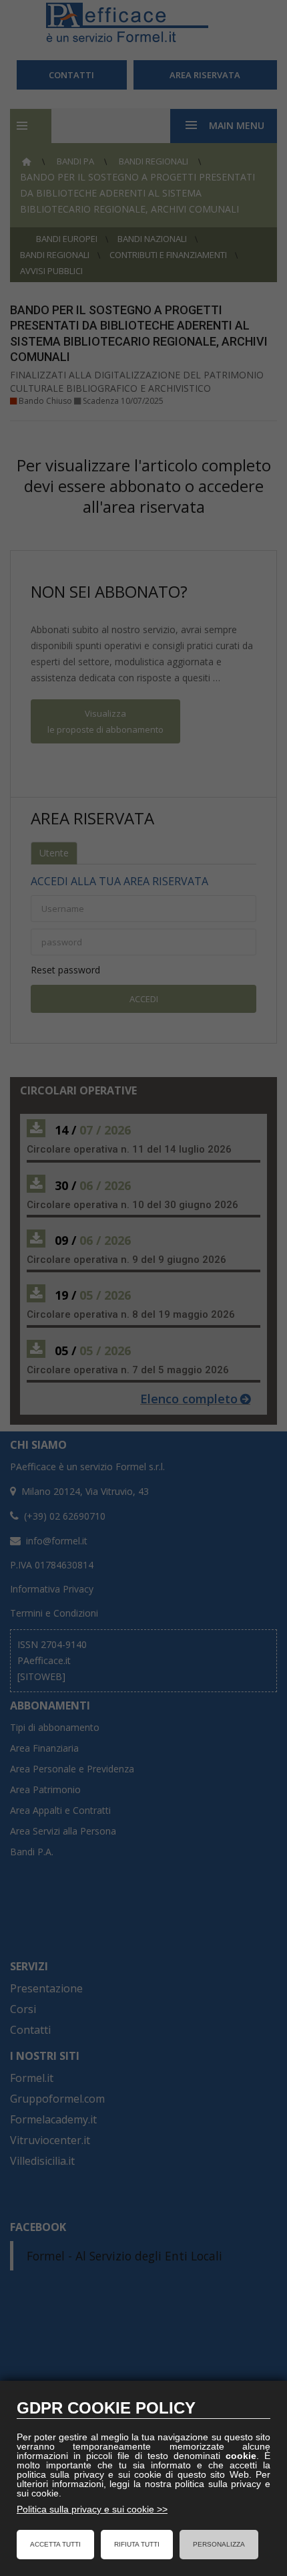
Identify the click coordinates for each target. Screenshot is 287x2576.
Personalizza (219, 2544)
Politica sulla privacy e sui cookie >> (92, 2509)
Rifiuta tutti (137, 2544)
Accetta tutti (55, 2544)
